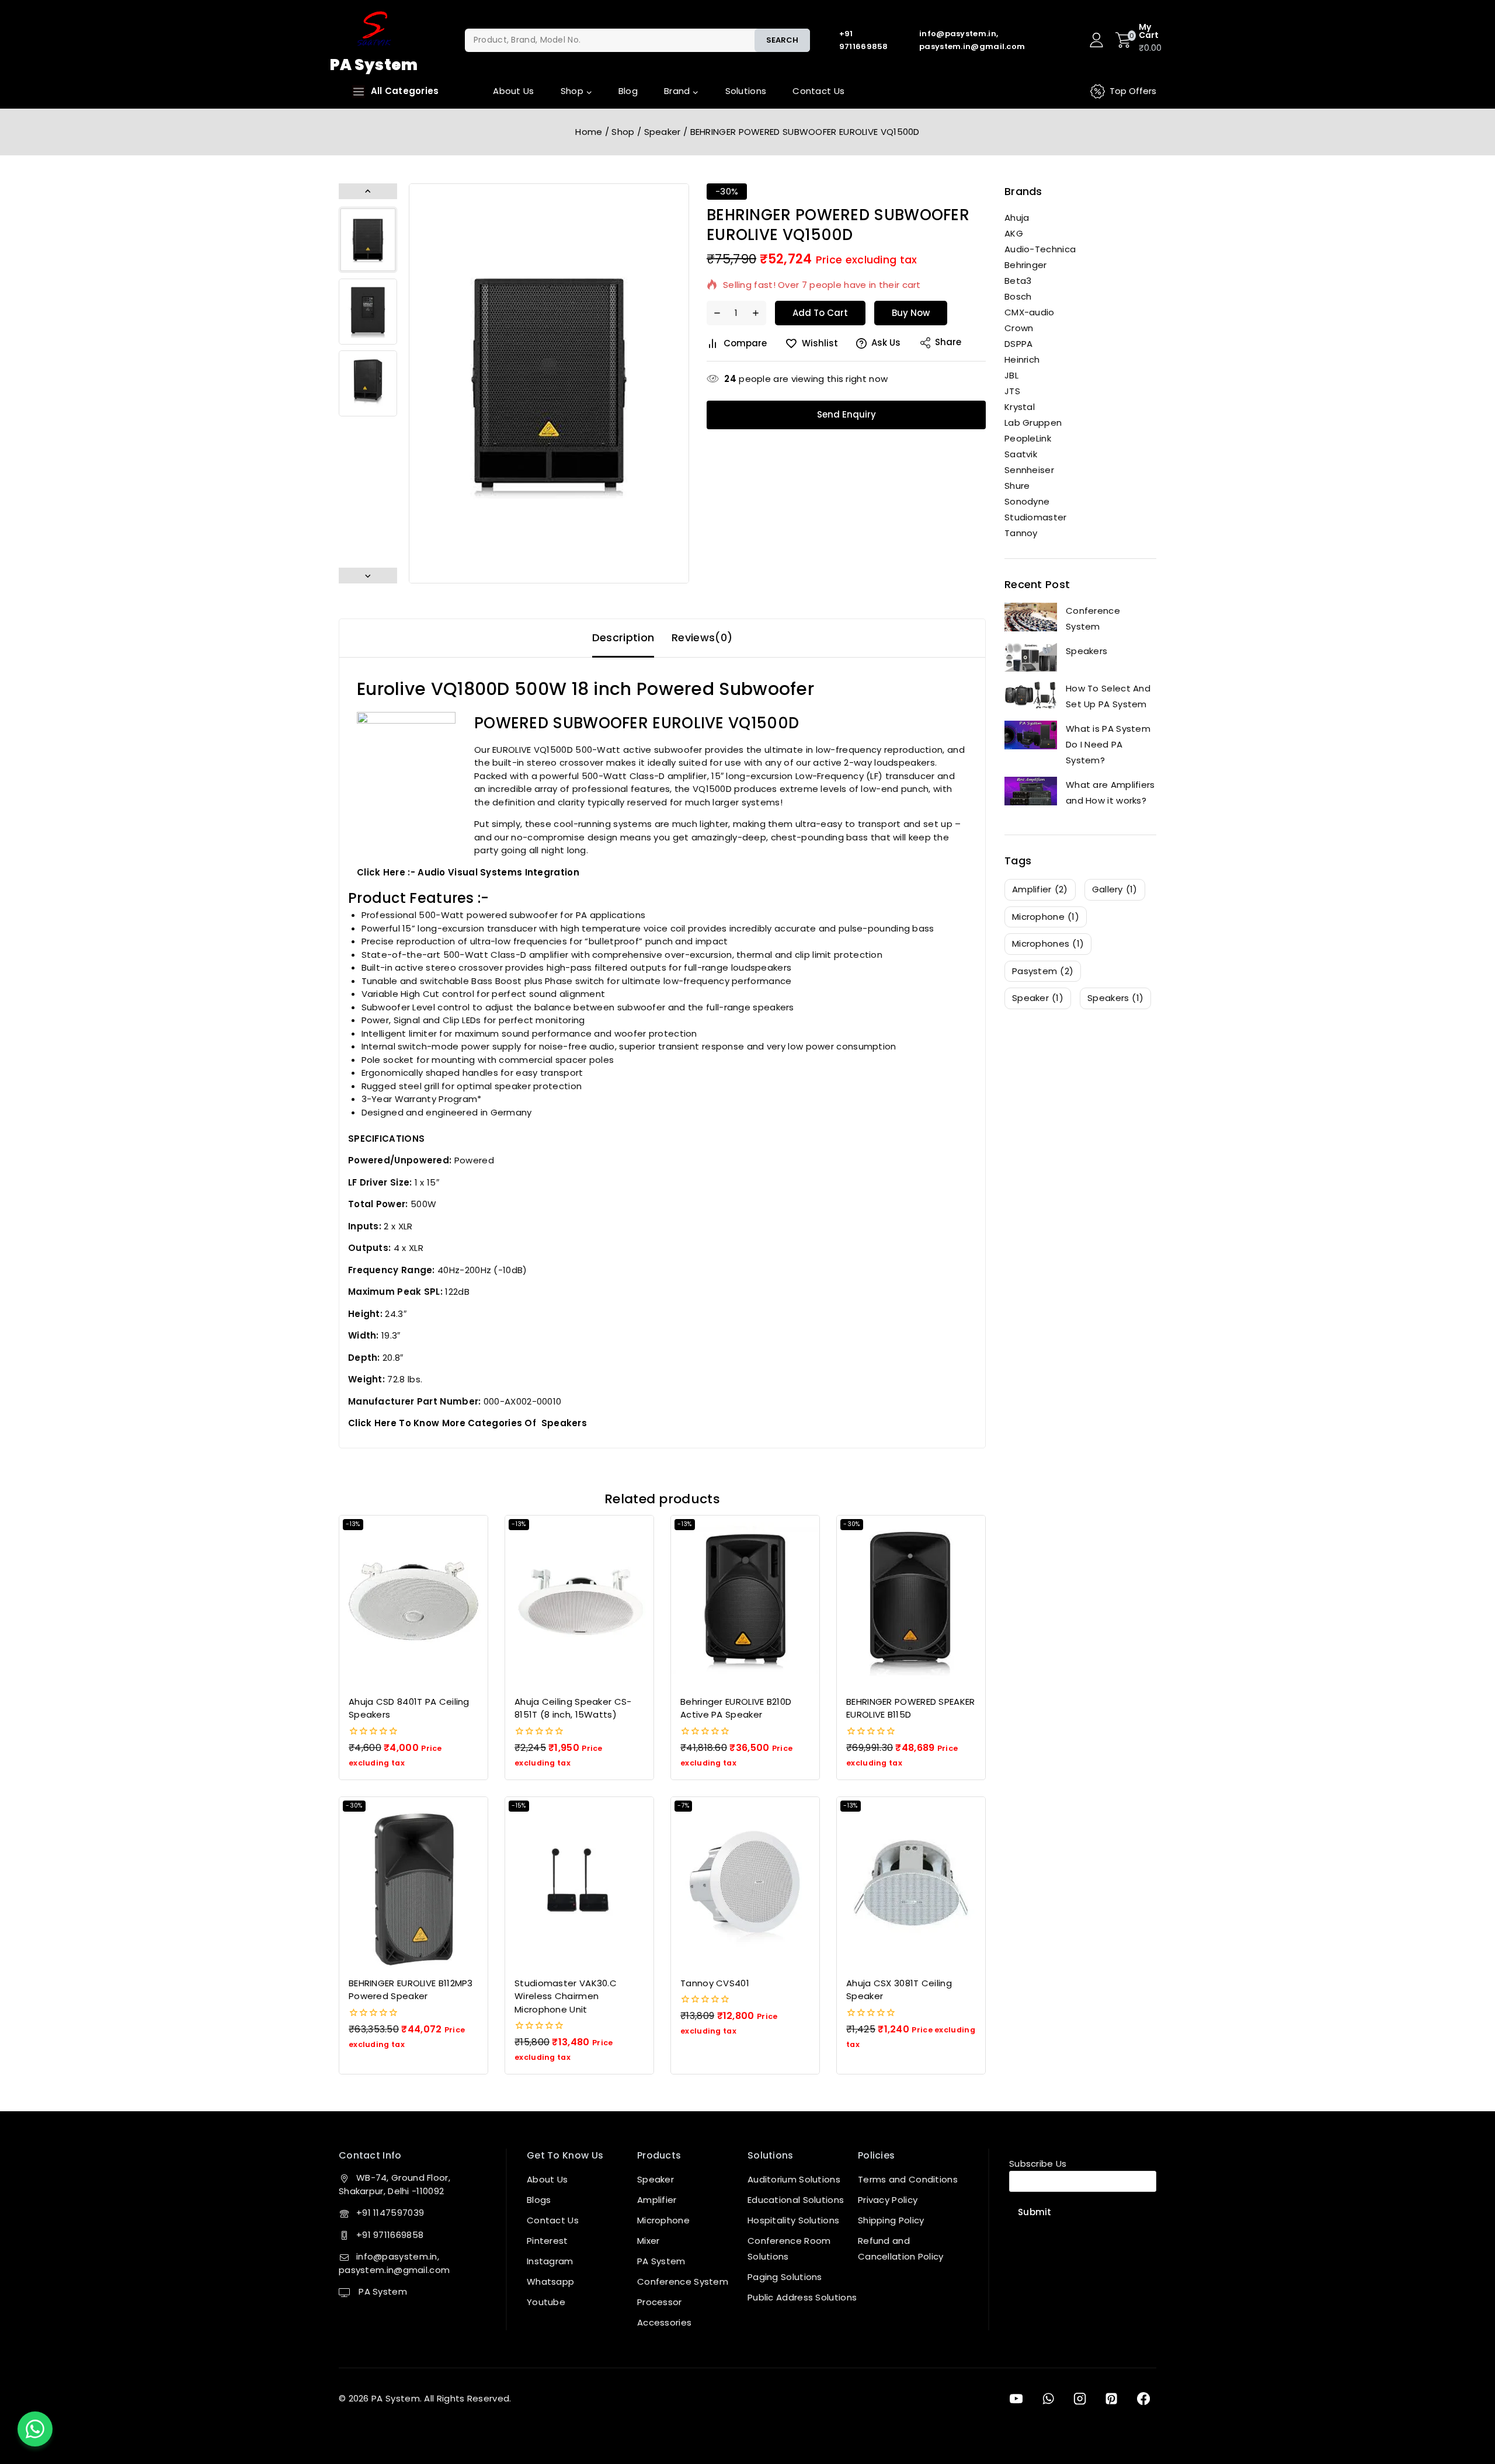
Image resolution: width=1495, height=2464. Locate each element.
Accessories (664, 2322)
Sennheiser (1029, 470)
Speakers (1087, 651)
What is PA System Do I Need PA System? (1108, 744)
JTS (1012, 391)
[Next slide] (368, 576)
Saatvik (1021, 454)
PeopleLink (1028, 438)
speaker (1038, 998)
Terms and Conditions (908, 2179)
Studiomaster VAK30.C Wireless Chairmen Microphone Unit (567, 1996)
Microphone (663, 2220)
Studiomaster (1036, 517)
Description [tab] (623, 637)
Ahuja (1017, 218)
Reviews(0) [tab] (702, 637)
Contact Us (818, 91)
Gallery (1115, 889)
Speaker (656, 2179)
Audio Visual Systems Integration (498, 872)
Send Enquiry (846, 414)
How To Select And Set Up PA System (1108, 696)
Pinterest (547, 2241)
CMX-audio (1030, 312)
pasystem (1043, 971)
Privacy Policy (888, 2200)
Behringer (1026, 265)
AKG (1014, 233)
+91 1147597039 (390, 2213)
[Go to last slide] (368, 191)
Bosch (1018, 296)
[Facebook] (1143, 2399)
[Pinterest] (1111, 2399)
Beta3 (1018, 281)
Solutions (746, 91)
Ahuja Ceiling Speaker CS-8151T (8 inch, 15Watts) (573, 1708)
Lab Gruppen (1033, 423)
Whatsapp (550, 2281)
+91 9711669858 (390, 2235)
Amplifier (657, 2200)
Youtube (546, 2302)
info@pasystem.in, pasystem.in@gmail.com (394, 2263)
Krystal (1020, 407)
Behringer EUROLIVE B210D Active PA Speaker (736, 1708)
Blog (628, 91)
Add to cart (820, 313)
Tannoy (1021, 533)
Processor (660, 2302)
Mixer (649, 2241)
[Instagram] (1080, 2399)
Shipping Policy (891, 2220)
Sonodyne (1027, 501)
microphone (1046, 917)
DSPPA (1019, 344)
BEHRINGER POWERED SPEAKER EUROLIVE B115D (911, 1708)
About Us (513, 91)
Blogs (539, 2200)
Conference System (1093, 618)
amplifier (1040, 889)
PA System (382, 2291)
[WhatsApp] (1048, 2399)
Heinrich (1022, 359)
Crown (1019, 328)
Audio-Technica (1040, 249)
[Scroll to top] (1468, 2402)
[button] (368, 240)
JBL (1011, 375)
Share (948, 342)
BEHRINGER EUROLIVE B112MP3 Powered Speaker (411, 1990)
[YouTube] (1016, 2399)
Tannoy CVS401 (715, 1983)
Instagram (550, 2261)
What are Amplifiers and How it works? (1110, 793)
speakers (1115, 998)
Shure (1017, 486)
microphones (1048, 943)
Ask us (886, 343)
